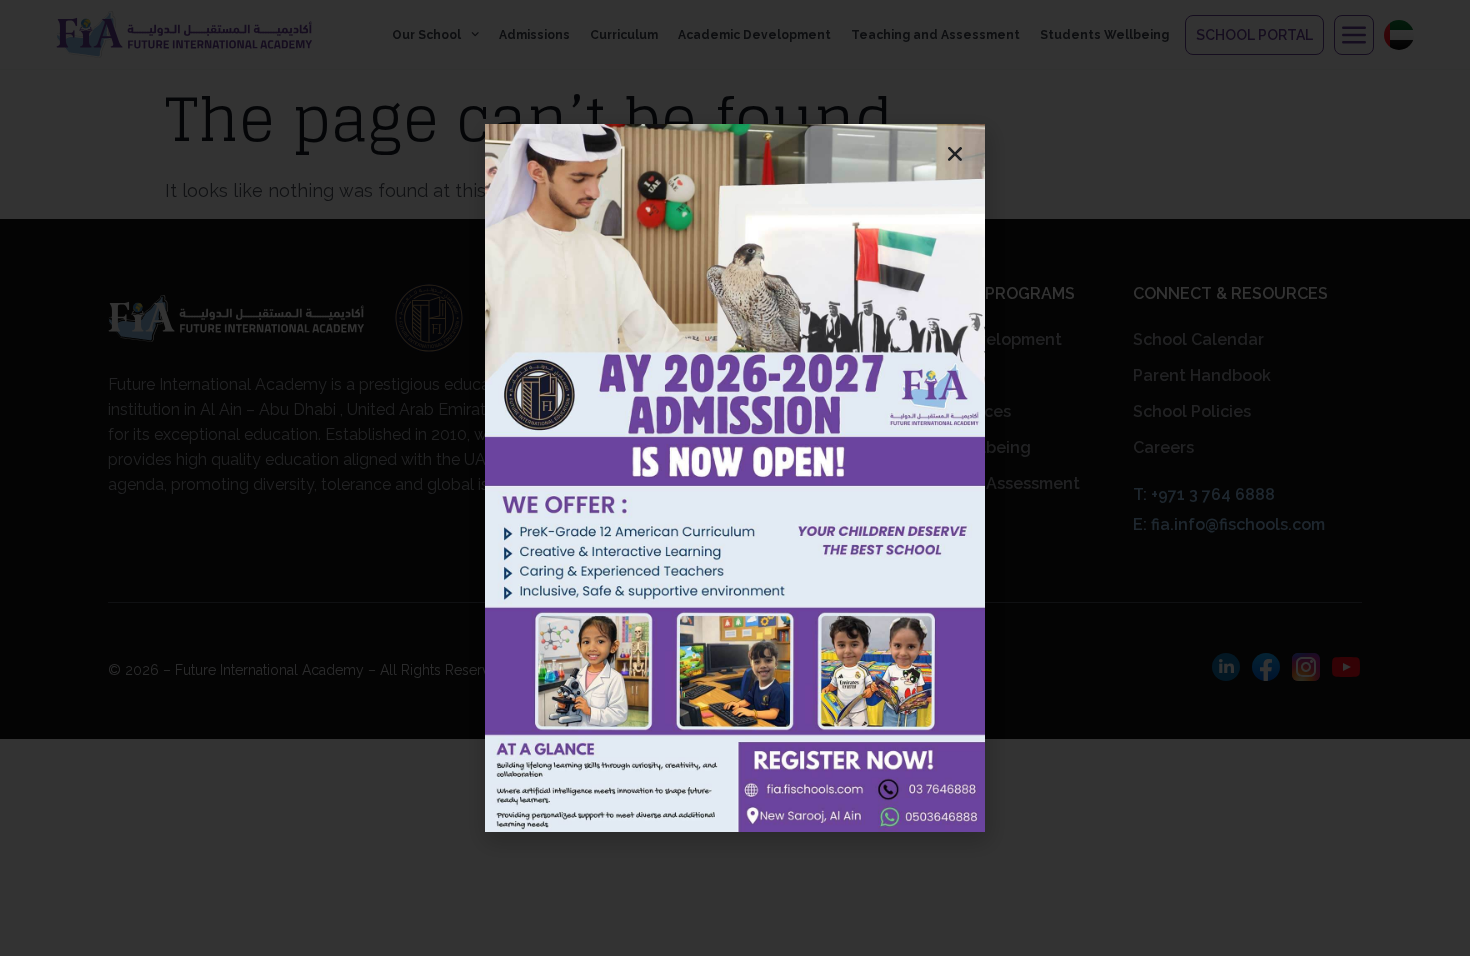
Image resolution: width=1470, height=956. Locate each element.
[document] (735, 478)
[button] (955, 154)
